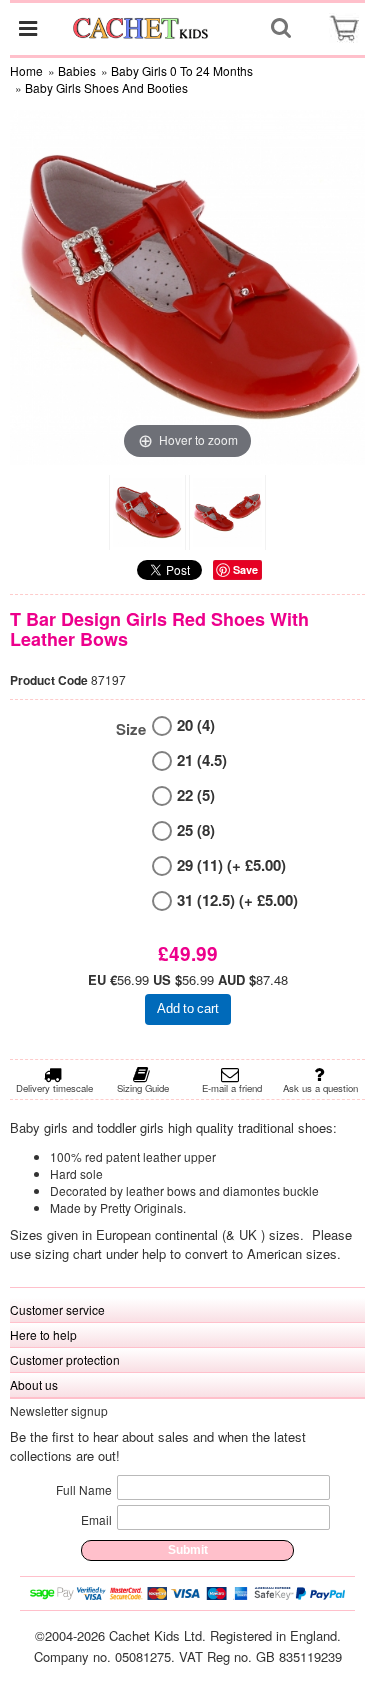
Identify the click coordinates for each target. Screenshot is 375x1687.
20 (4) (196, 725)
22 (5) (196, 795)
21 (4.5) (202, 760)
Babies (77, 70)
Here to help (43, 1334)
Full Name (84, 1489)
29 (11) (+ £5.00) (231, 865)
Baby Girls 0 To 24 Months (182, 70)
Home (26, 70)
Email (96, 1519)
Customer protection (65, 1359)
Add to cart (188, 1008)
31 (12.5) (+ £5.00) (237, 900)
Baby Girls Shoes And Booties (106, 87)
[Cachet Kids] (141, 27)
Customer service (57, 1309)
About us (34, 1384)
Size (131, 729)
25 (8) (196, 830)
